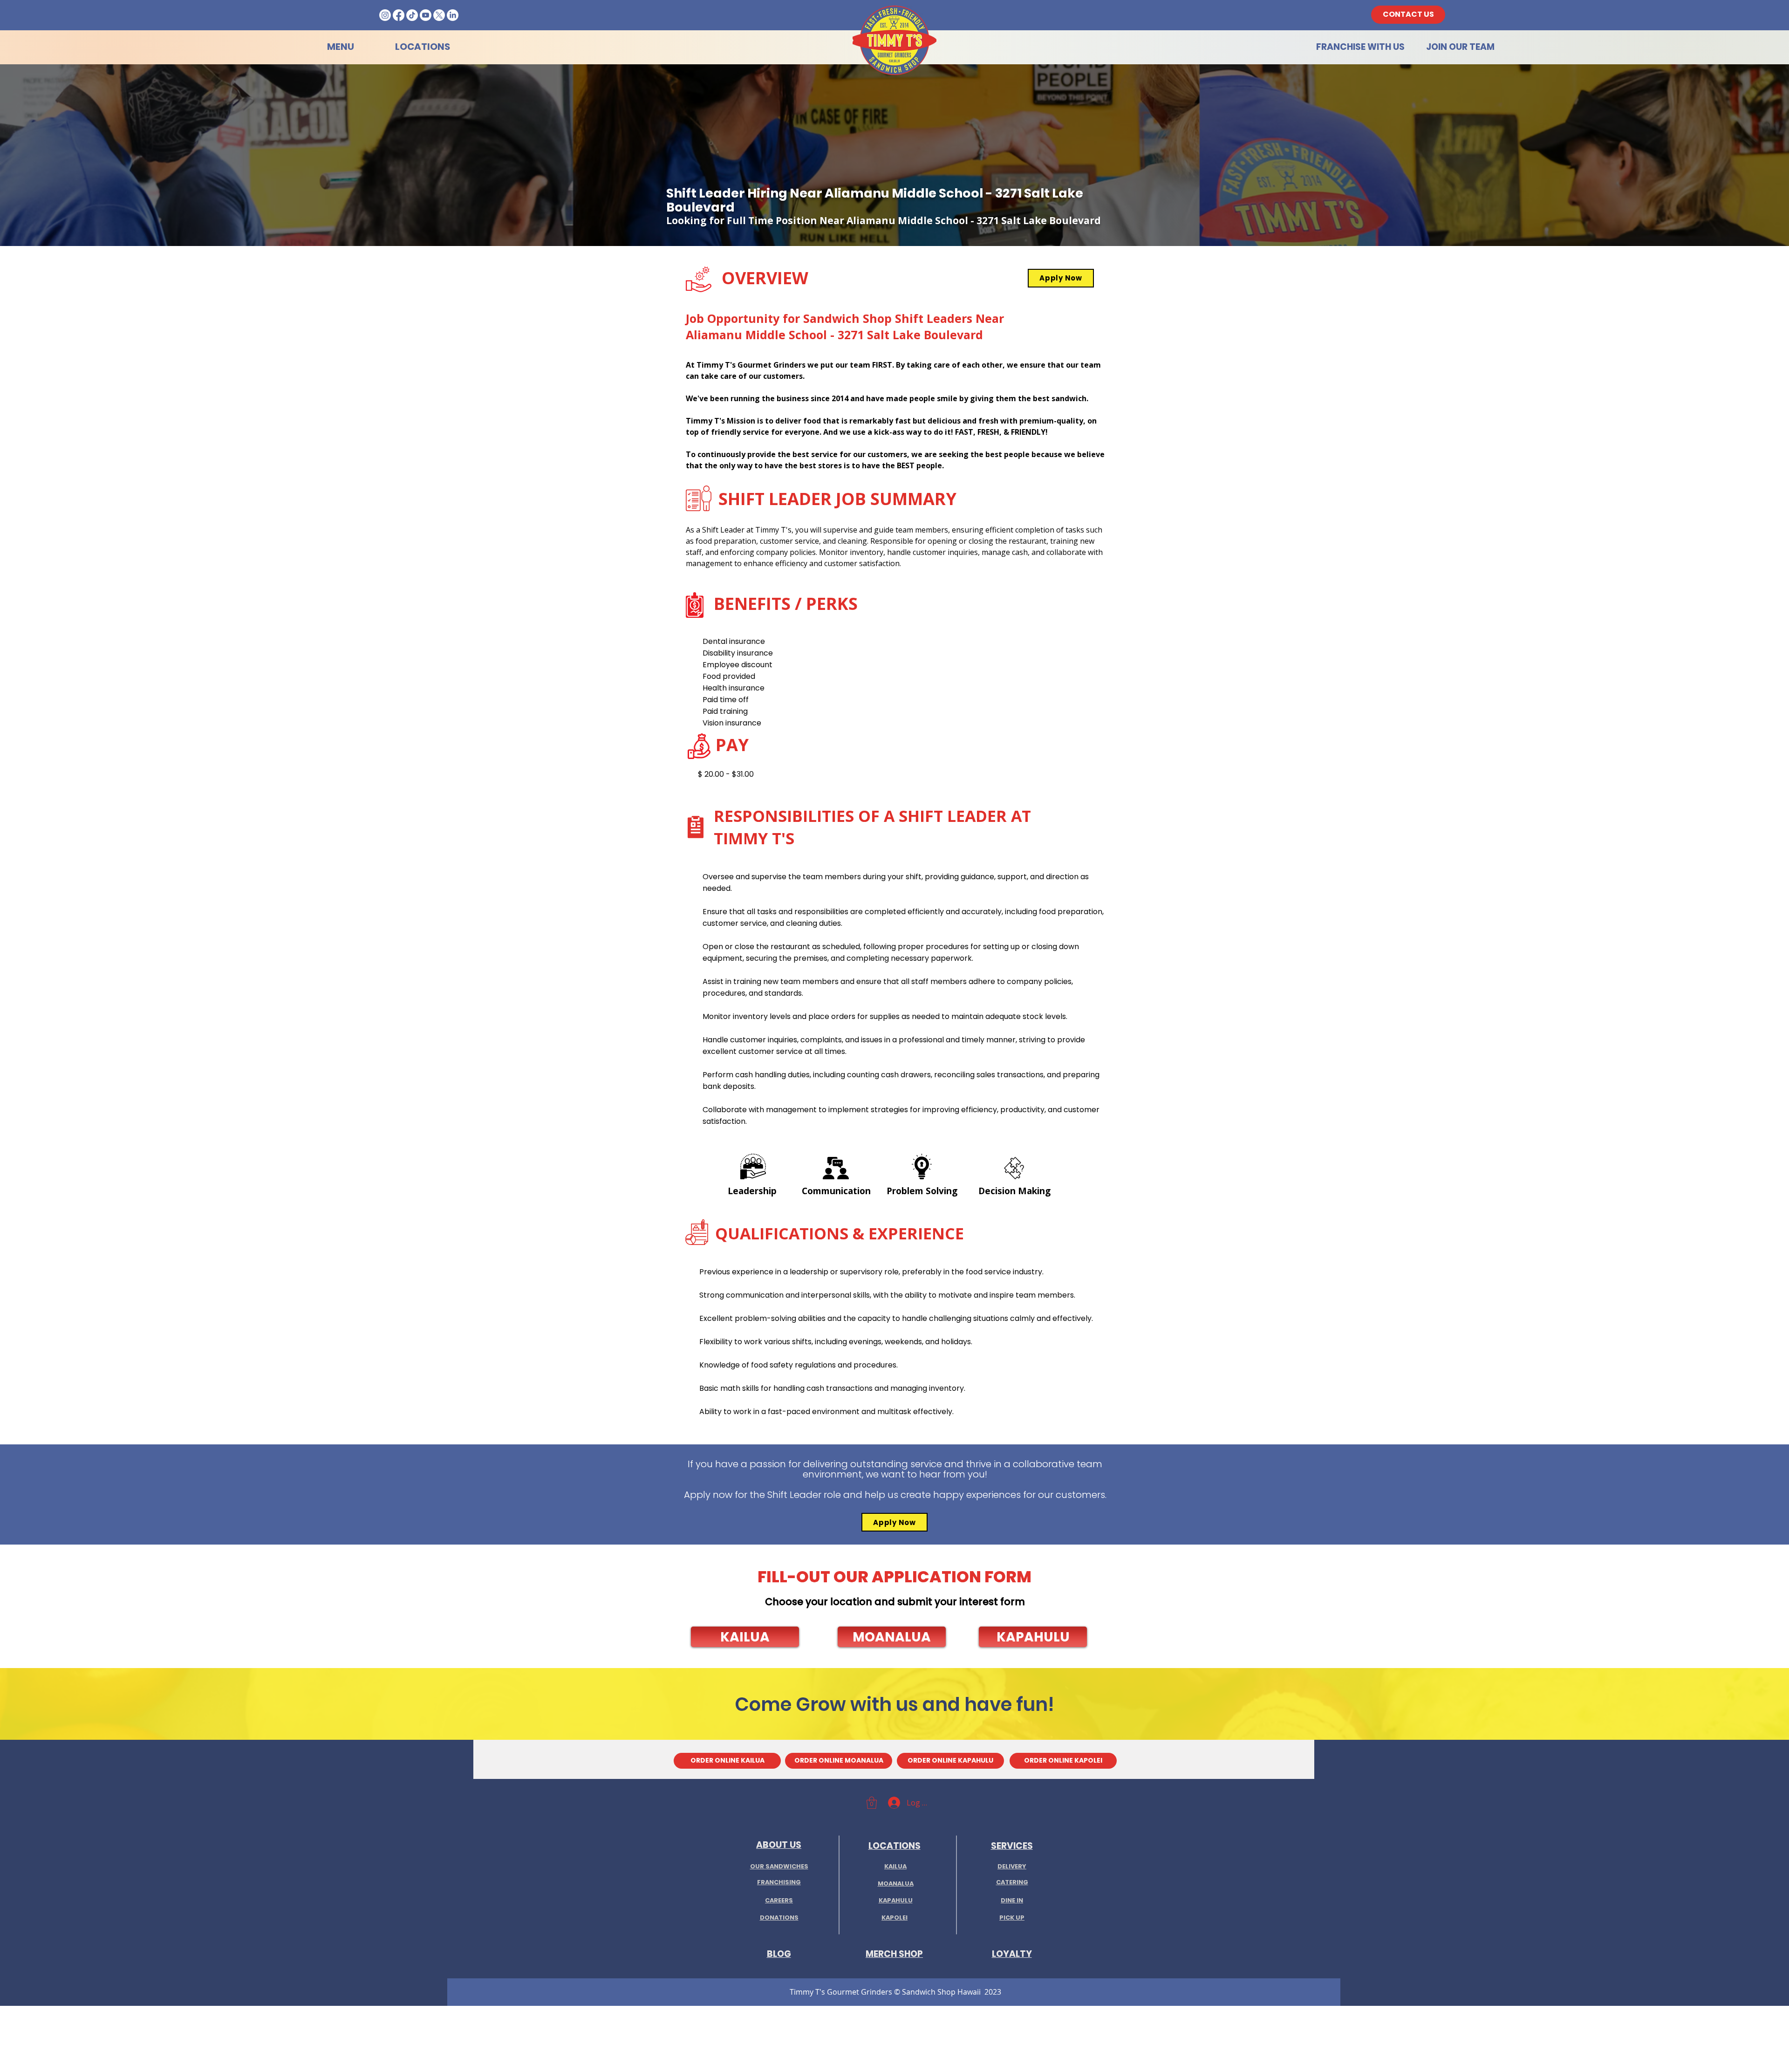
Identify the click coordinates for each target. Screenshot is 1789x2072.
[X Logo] (439, 15)
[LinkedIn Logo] (453, 15)
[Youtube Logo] (426, 15)
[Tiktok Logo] (412, 15)
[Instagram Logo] (385, 15)
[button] (745, 1637)
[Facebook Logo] (399, 15)
